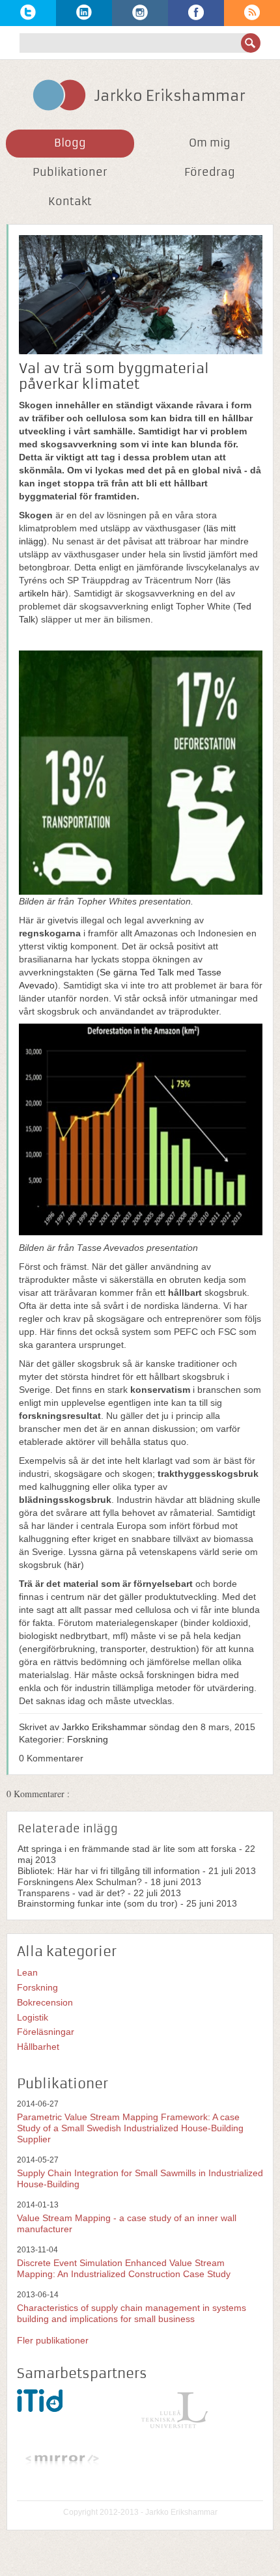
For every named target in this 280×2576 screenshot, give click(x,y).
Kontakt (70, 201)
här (74, 1565)
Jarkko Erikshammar (104, 1727)
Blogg (70, 143)
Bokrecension (45, 2002)
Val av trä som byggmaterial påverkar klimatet (114, 376)
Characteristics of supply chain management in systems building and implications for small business (132, 2313)
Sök (251, 43)
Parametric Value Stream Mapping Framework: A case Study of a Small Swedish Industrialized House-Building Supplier (130, 2128)
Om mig (210, 143)
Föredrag (210, 172)
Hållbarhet (38, 2047)
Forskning (88, 1739)
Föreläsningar (46, 2032)
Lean (27, 1972)
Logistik (33, 2017)
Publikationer (70, 172)
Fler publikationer (53, 2340)
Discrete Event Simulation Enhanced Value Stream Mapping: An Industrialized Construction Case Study (124, 2268)
